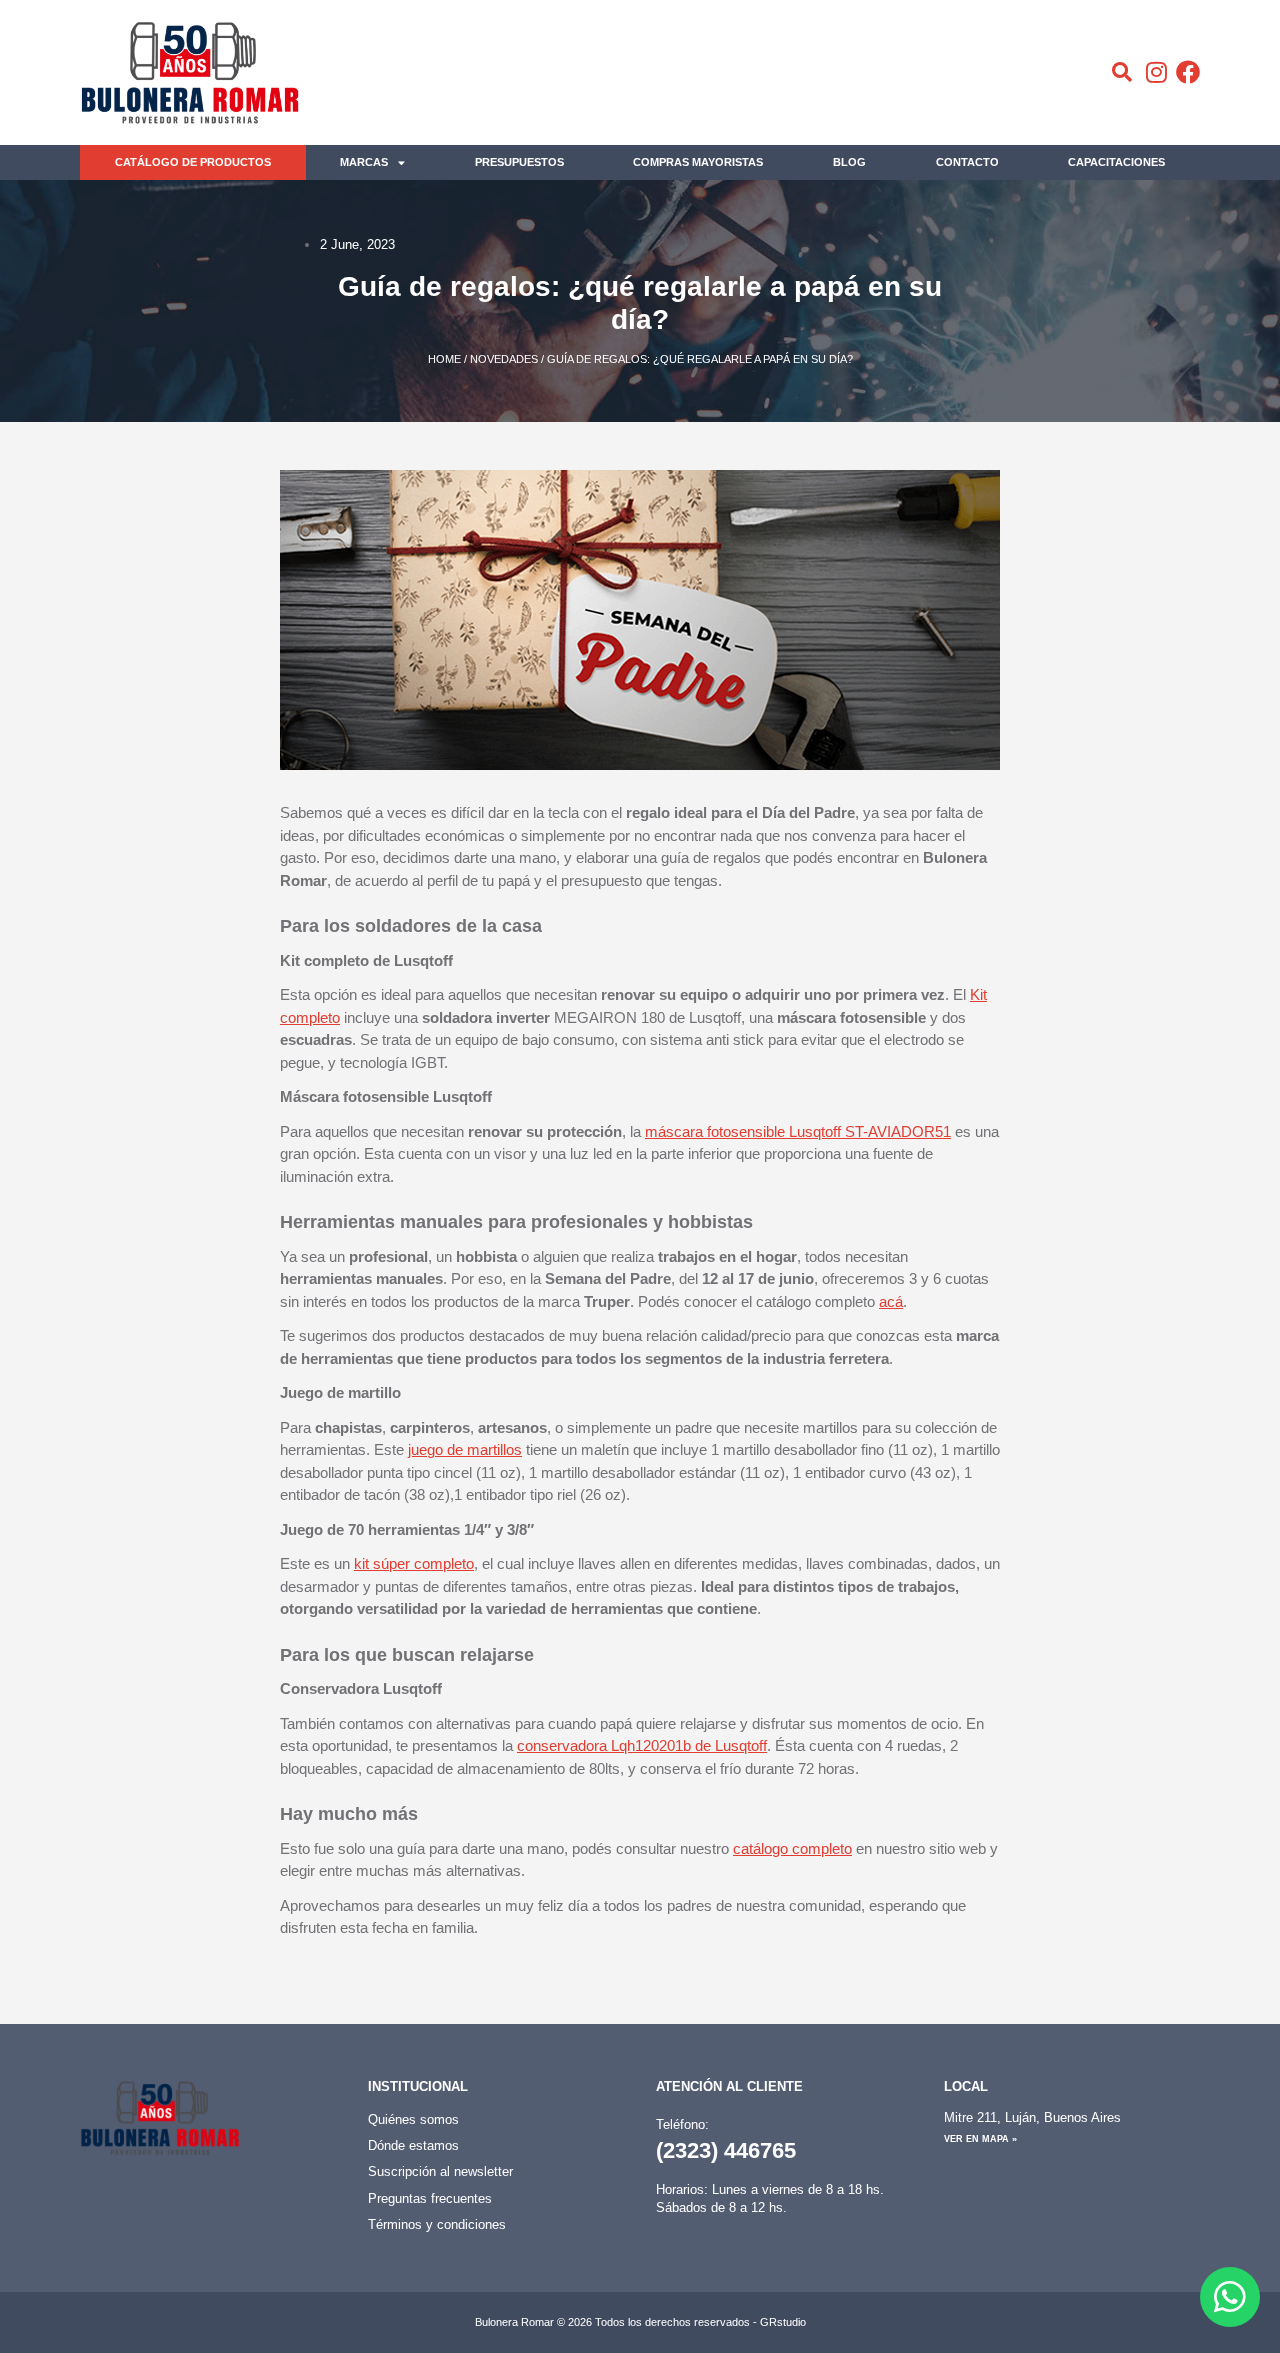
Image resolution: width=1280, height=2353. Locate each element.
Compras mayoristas (698, 162)
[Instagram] (1156, 72)
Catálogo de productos (193, 162)
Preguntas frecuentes (430, 2198)
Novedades (504, 359)
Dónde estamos (413, 2145)
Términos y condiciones (437, 2224)
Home (444, 359)
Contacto (967, 162)
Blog (849, 162)
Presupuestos (519, 162)
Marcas (364, 162)
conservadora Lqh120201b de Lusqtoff (642, 1745)
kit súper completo (414, 1563)
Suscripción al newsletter (440, 2171)
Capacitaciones (1116, 162)
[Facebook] (1188, 72)
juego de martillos (465, 1449)
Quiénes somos (413, 2119)
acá (891, 1301)
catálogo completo (792, 1848)
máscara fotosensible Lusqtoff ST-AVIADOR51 (798, 1131)
